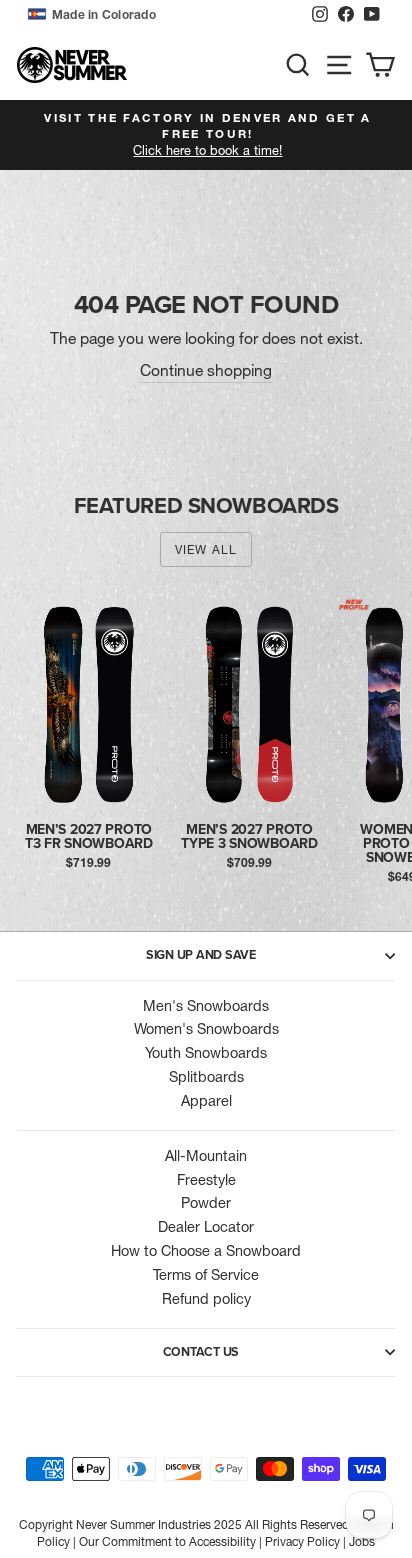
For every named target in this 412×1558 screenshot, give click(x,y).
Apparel (206, 1101)
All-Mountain (206, 1156)
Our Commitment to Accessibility (167, 1541)
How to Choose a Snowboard (206, 1251)
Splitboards (206, 1077)
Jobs (362, 1541)
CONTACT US (201, 1352)
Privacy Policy (302, 1541)
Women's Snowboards (206, 1029)
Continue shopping (206, 370)
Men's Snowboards (206, 1006)
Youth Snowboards (206, 1053)
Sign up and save (201, 955)
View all (206, 549)
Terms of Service (206, 1275)
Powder (206, 1203)
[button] (164, 15)
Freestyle (206, 1180)
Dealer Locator (206, 1227)
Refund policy (206, 1299)
